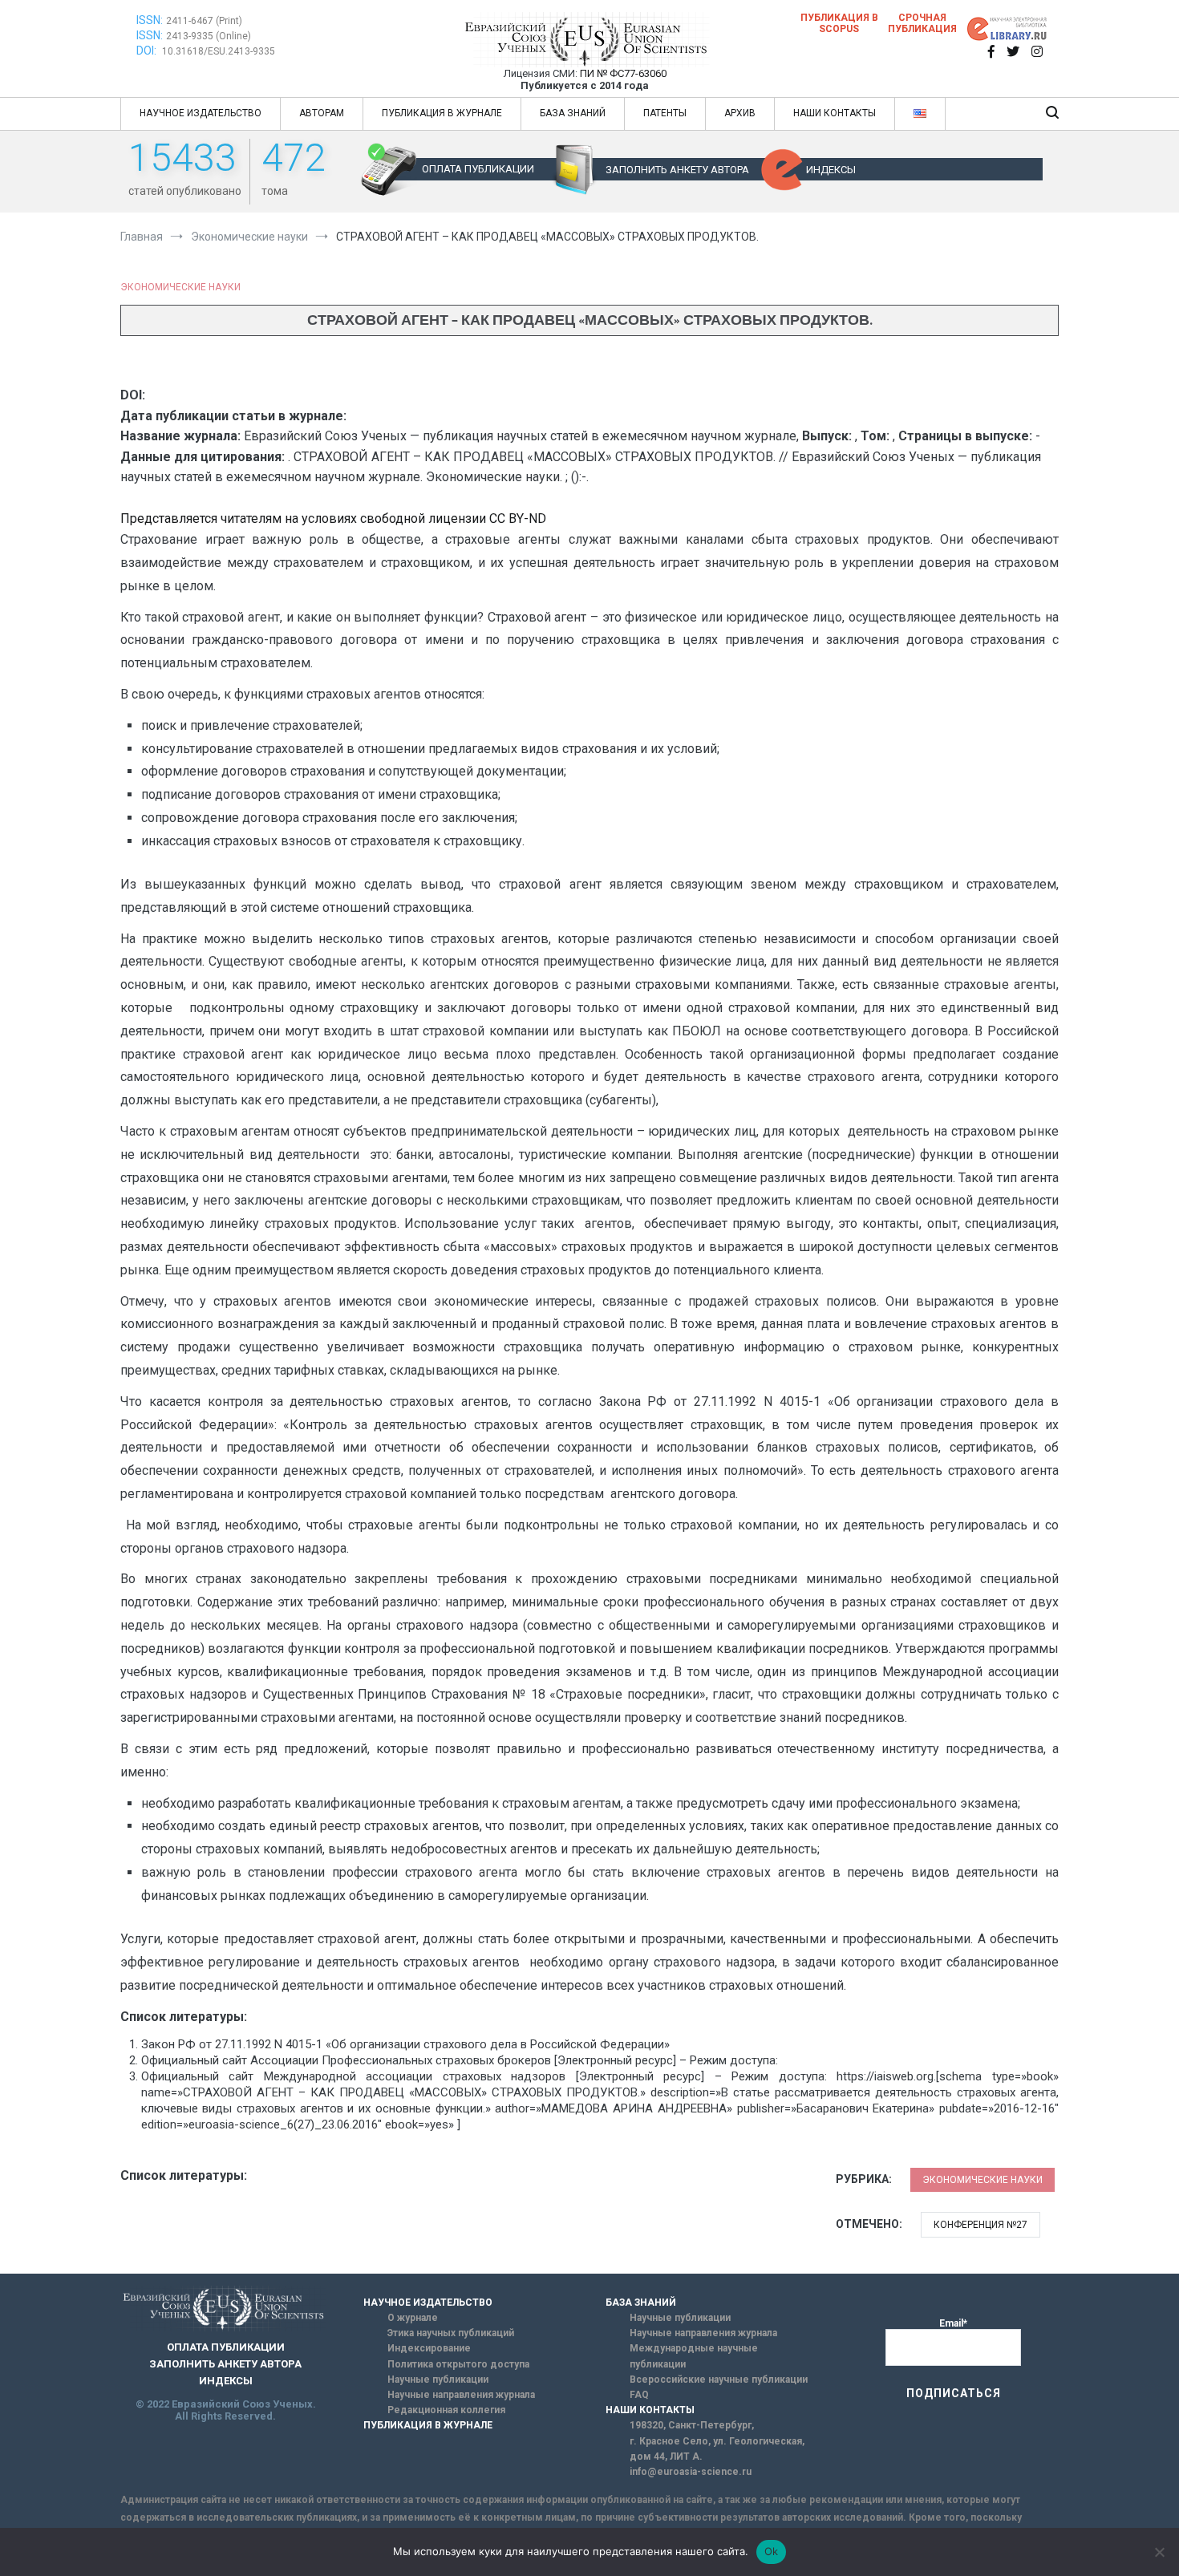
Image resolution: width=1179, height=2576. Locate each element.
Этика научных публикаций (451, 2333)
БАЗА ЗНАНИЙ (573, 113)
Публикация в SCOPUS (839, 23)
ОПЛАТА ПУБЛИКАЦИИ (478, 169)
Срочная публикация (922, 23)
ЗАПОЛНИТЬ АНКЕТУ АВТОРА (677, 170)
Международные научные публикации (694, 2356)
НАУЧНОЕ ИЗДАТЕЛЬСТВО (201, 113)
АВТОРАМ (322, 113)
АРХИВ (740, 113)
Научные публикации (438, 2380)
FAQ (639, 2395)
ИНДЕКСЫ (831, 170)
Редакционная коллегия (446, 2410)
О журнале (413, 2318)
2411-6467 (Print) (204, 21)
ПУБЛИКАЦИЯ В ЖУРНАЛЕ (442, 113)
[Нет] (1159, 2552)
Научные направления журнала (461, 2395)
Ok (772, 2551)
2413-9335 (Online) (209, 36)
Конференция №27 (980, 2225)
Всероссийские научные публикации (719, 2380)
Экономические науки (180, 287)
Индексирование (429, 2348)
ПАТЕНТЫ (665, 113)
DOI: (148, 51)
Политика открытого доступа (458, 2364)
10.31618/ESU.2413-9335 (219, 51)
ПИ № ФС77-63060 (623, 73)
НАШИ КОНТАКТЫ (835, 113)
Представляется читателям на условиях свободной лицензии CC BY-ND (333, 518)
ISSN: (150, 20)
